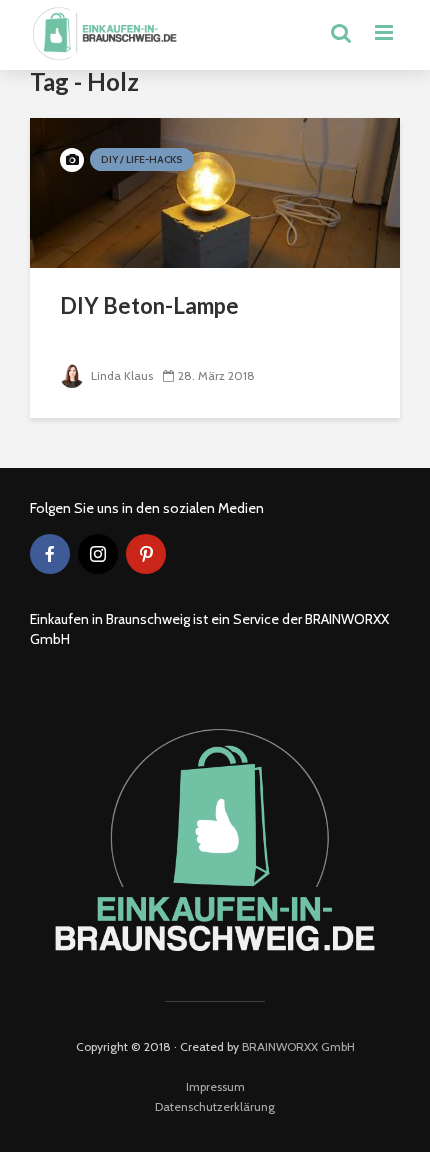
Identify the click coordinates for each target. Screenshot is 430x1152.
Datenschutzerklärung (215, 1106)
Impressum (215, 1086)
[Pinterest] (146, 554)
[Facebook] (50, 554)
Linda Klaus (120, 375)
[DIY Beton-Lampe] (215, 191)
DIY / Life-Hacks (142, 159)
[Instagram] (98, 554)
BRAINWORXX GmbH (298, 1046)
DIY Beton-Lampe (149, 305)
